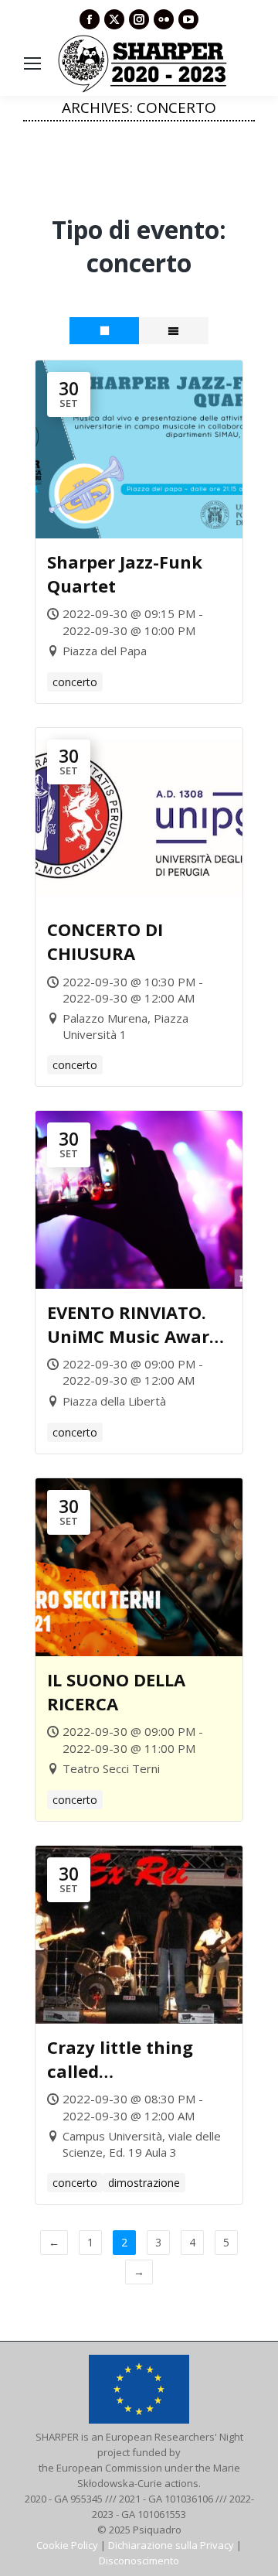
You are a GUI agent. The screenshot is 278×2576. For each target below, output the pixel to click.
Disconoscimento (139, 2561)
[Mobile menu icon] (32, 63)
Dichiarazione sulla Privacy (171, 2545)
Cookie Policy (67, 2545)
